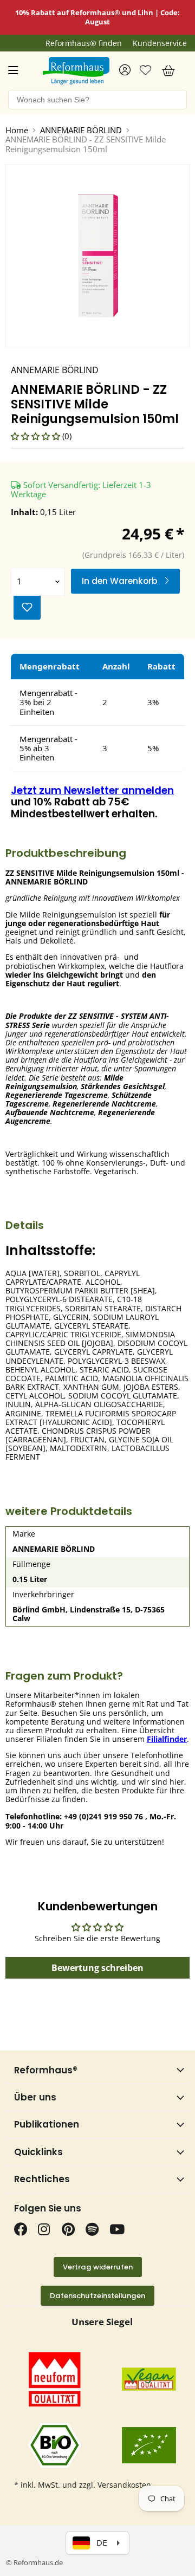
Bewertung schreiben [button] (97, 1968)
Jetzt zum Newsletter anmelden (92, 791)
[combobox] (97, 100)
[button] (37, 436)
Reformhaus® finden (84, 43)
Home (17, 130)
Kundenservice (160, 43)
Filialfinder (167, 1739)
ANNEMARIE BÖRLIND (81, 130)
